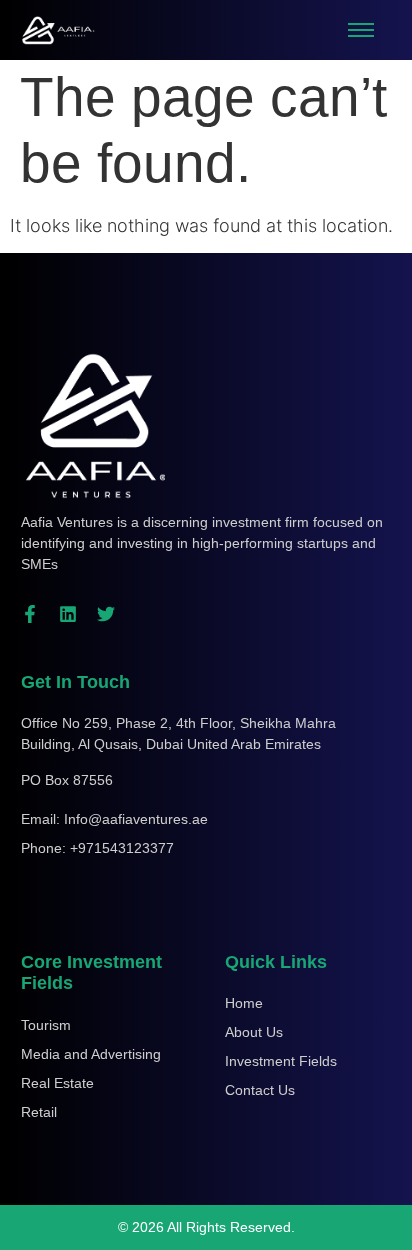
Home (244, 1003)
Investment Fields (281, 1061)
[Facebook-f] (30, 614)
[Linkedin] (68, 614)
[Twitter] (106, 614)
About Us (254, 1032)
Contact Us (260, 1090)
